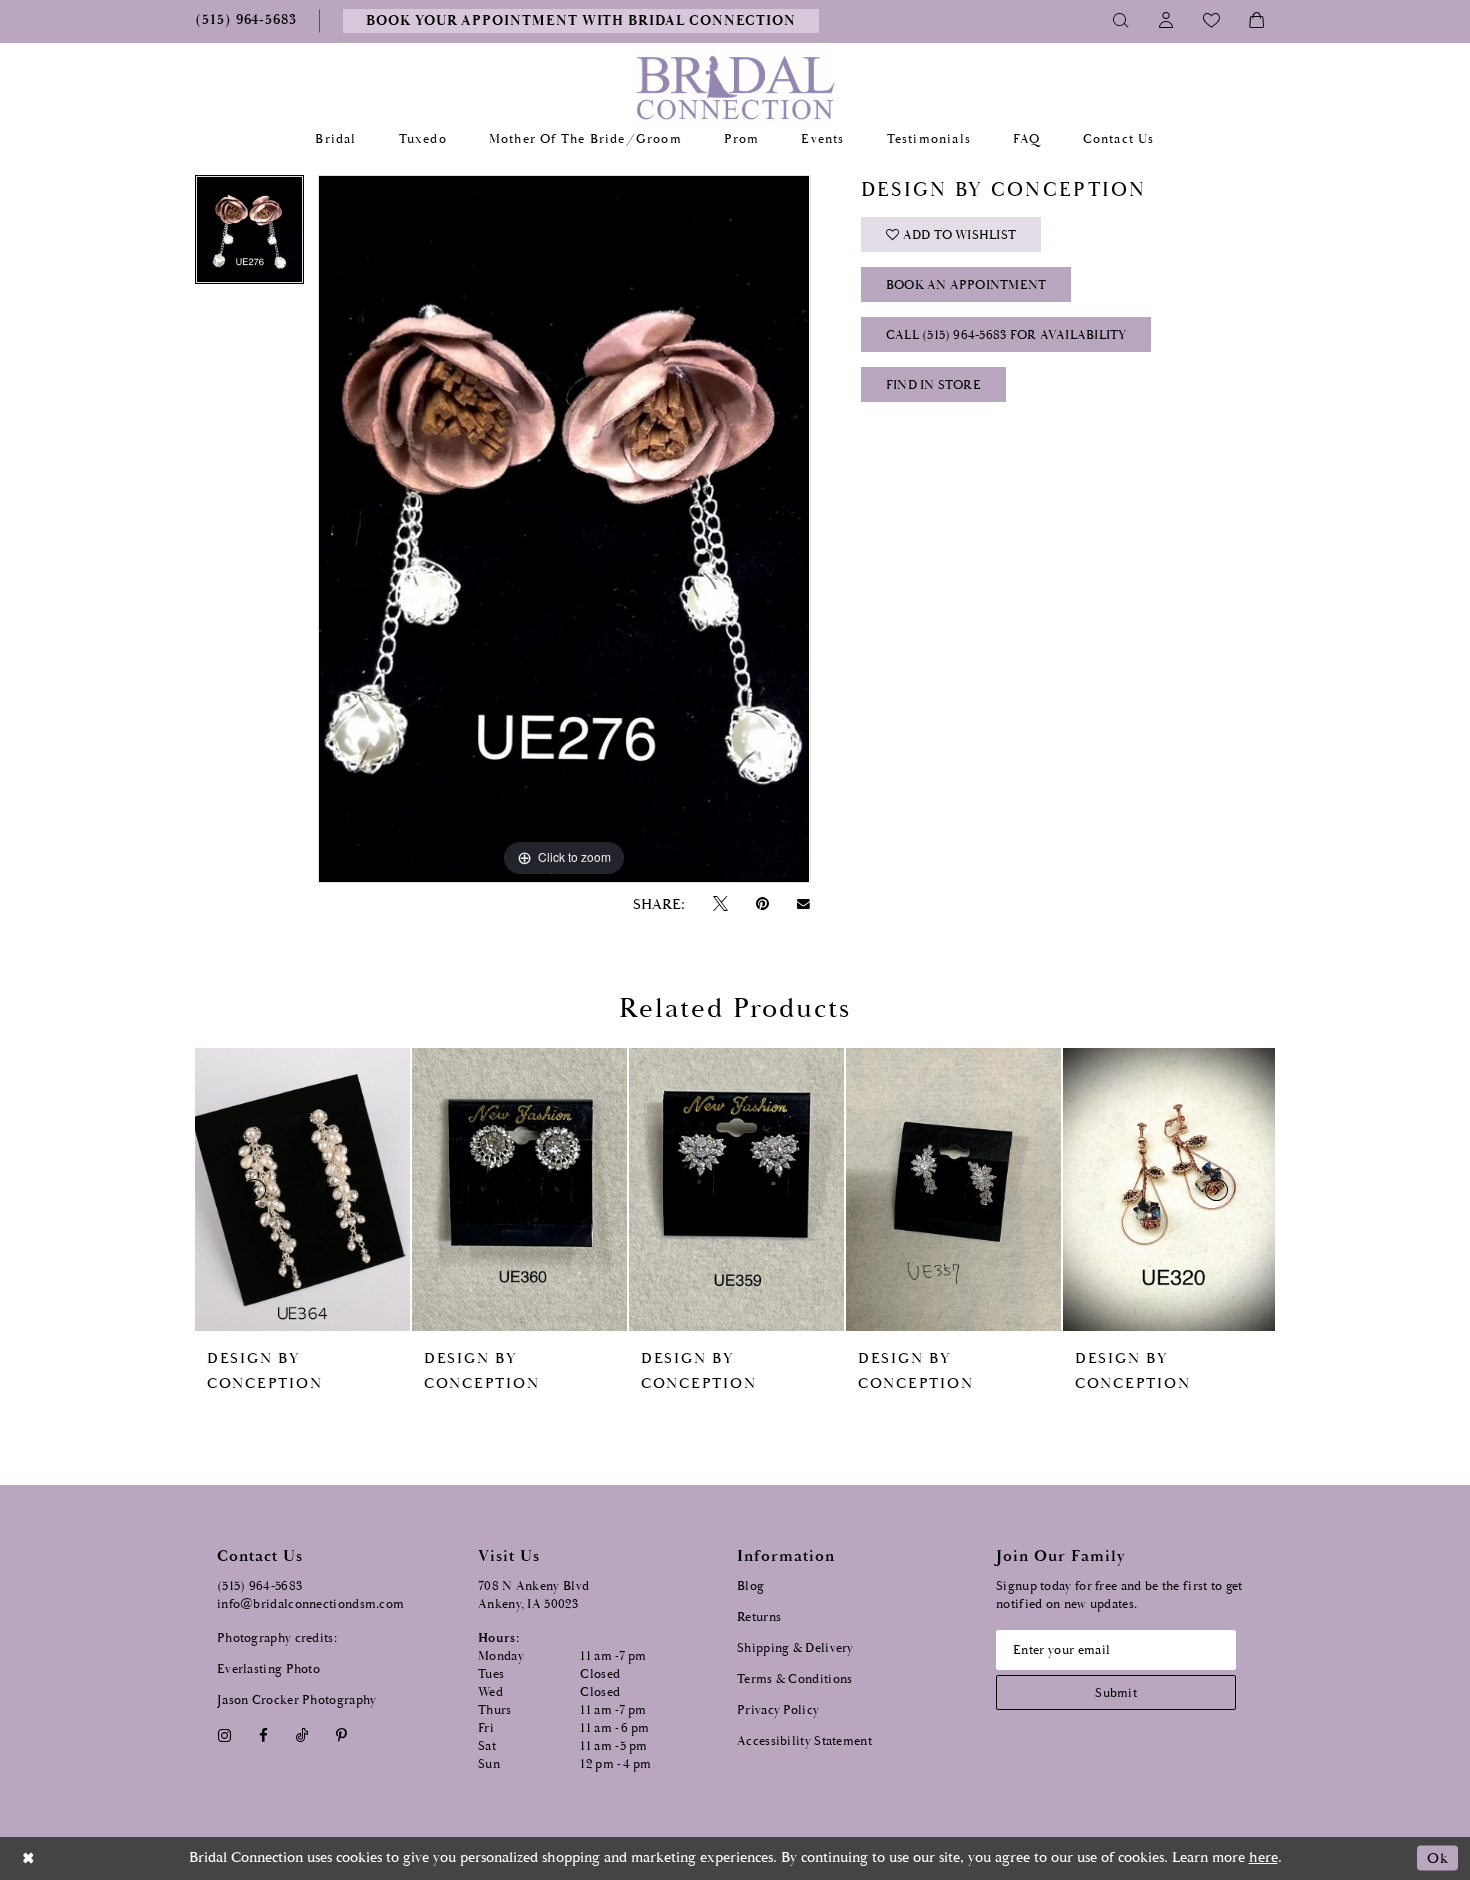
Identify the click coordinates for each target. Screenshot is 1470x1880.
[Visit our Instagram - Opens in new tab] (224, 1735)
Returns (759, 1617)
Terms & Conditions (794, 1679)
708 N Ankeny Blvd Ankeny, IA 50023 (533, 1595)
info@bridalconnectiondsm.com (310, 1604)
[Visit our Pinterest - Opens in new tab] (342, 1735)
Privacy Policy (778, 1710)
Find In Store (933, 385)
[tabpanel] (249, 236)
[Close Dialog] (29, 1858)
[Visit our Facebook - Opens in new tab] (263, 1735)
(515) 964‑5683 (259, 1586)
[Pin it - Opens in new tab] (762, 904)
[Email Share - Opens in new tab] (804, 904)
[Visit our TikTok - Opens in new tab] (302, 1735)
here (1263, 1857)
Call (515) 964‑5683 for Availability (1006, 335)
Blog (750, 1586)
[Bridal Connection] (735, 87)
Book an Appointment (966, 285)
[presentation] (302, 1189)
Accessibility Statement (804, 1741)
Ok (1437, 1858)
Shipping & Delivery (795, 1648)
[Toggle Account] (1166, 21)
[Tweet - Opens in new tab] (720, 904)
